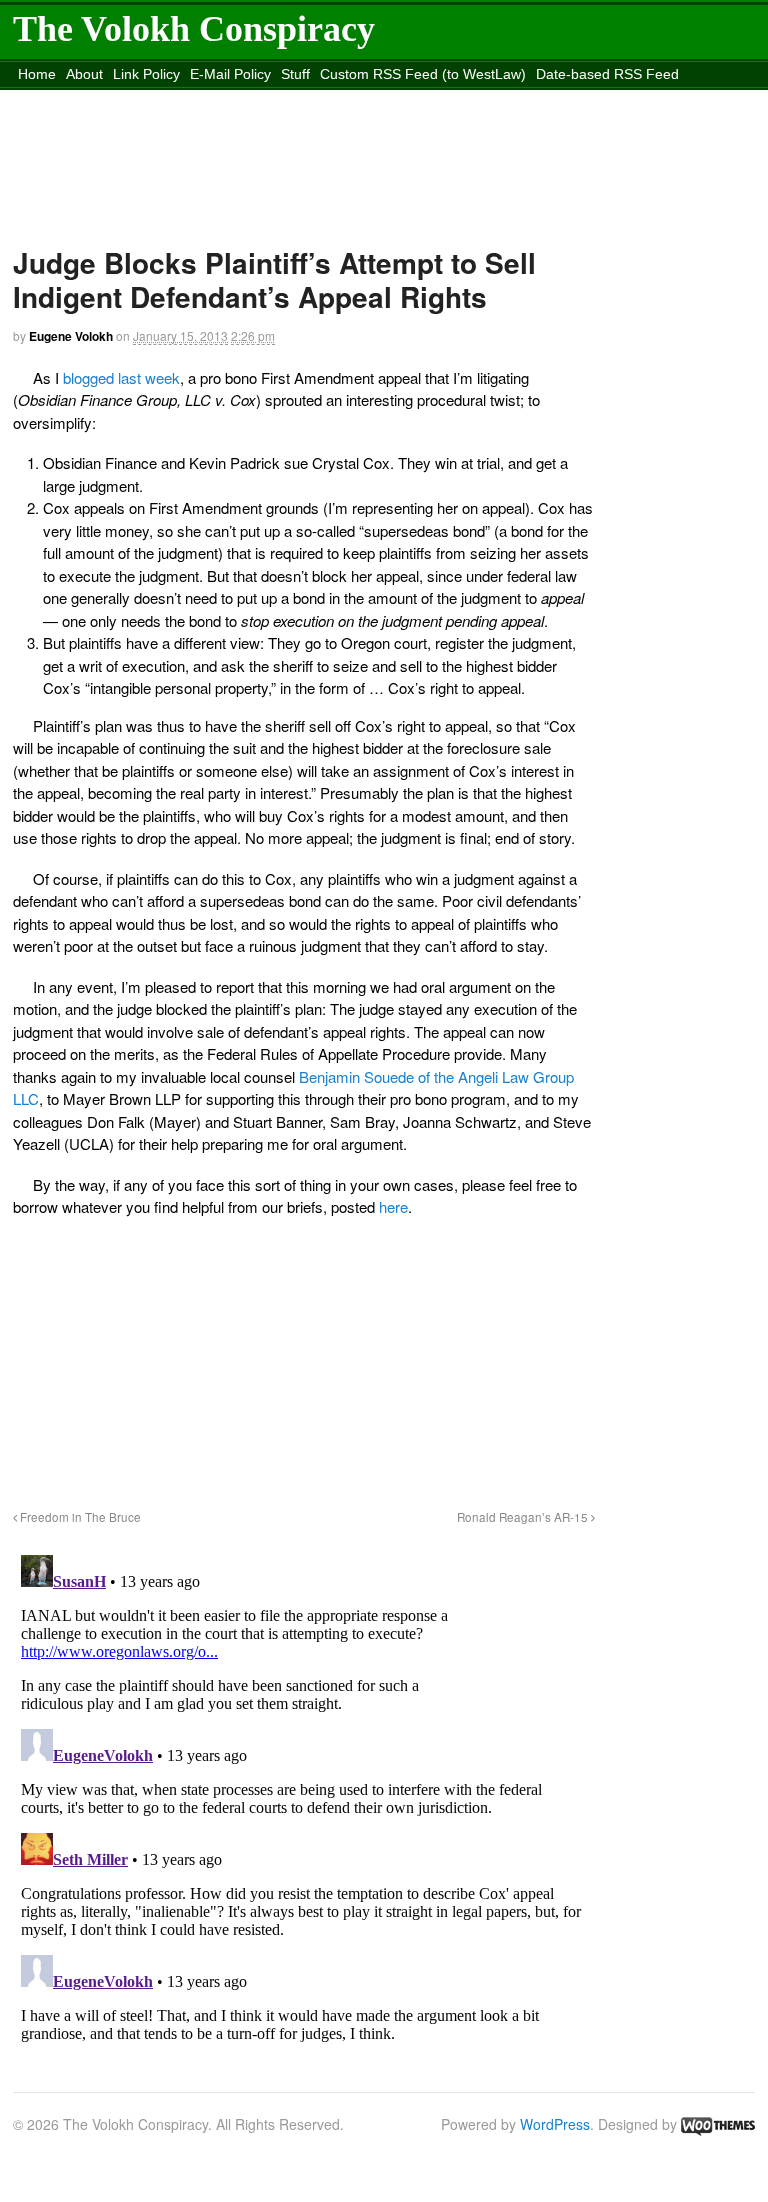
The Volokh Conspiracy (194, 29)
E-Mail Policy (230, 74)
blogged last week (121, 377)
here (393, 1206)
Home (37, 74)
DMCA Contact (64, 99)
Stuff (295, 74)
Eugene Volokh (71, 336)
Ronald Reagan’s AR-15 (524, 1517)
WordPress (555, 2124)
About (84, 74)
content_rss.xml (171, 99)
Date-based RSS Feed (607, 74)
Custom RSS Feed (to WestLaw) (423, 74)
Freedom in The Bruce (79, 1517)
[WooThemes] (718, 2124)
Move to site (520, 99)
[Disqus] (304, 1797)
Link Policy (146, 74)
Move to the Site (338, 99)
